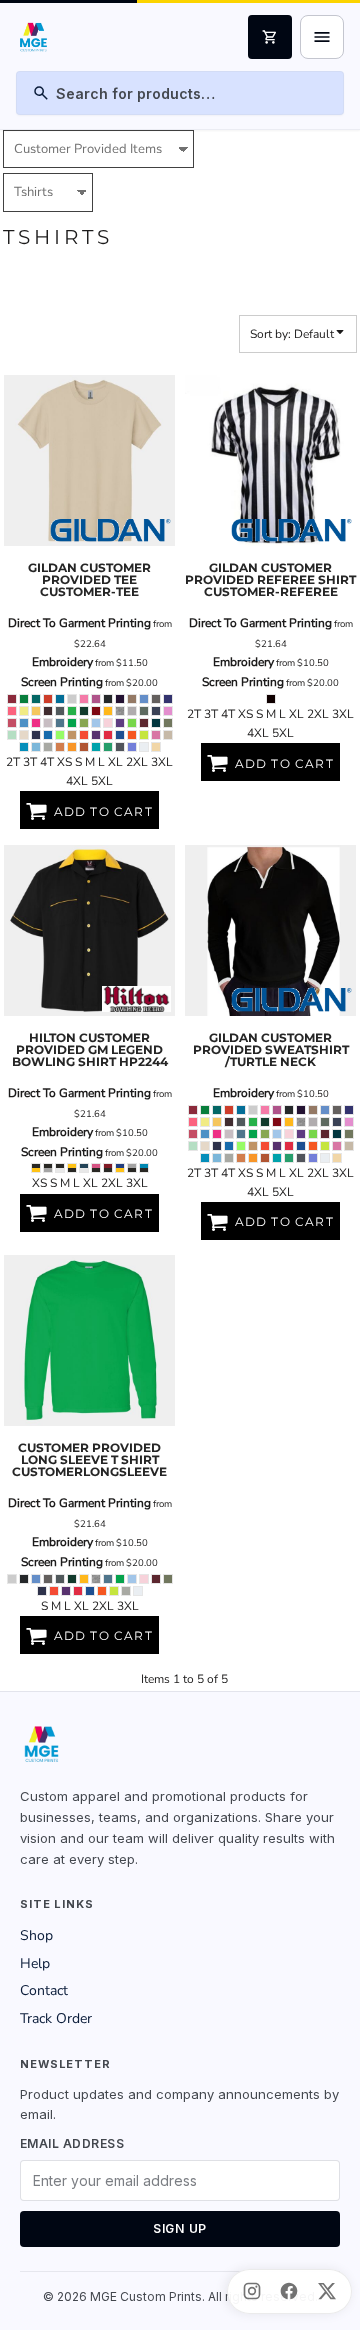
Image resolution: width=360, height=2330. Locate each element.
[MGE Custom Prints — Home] (32, 37)
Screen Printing (62, 682)
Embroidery (62, 662)
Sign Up (180, 2228)
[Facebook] (289, 2291)
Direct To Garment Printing (79, 623)
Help (35, 1963)
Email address (72, 2143)
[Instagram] (252, 2291)
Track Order (56, 2018)
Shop (36, 1935)
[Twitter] (327, 2291)
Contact (44, 1990)
